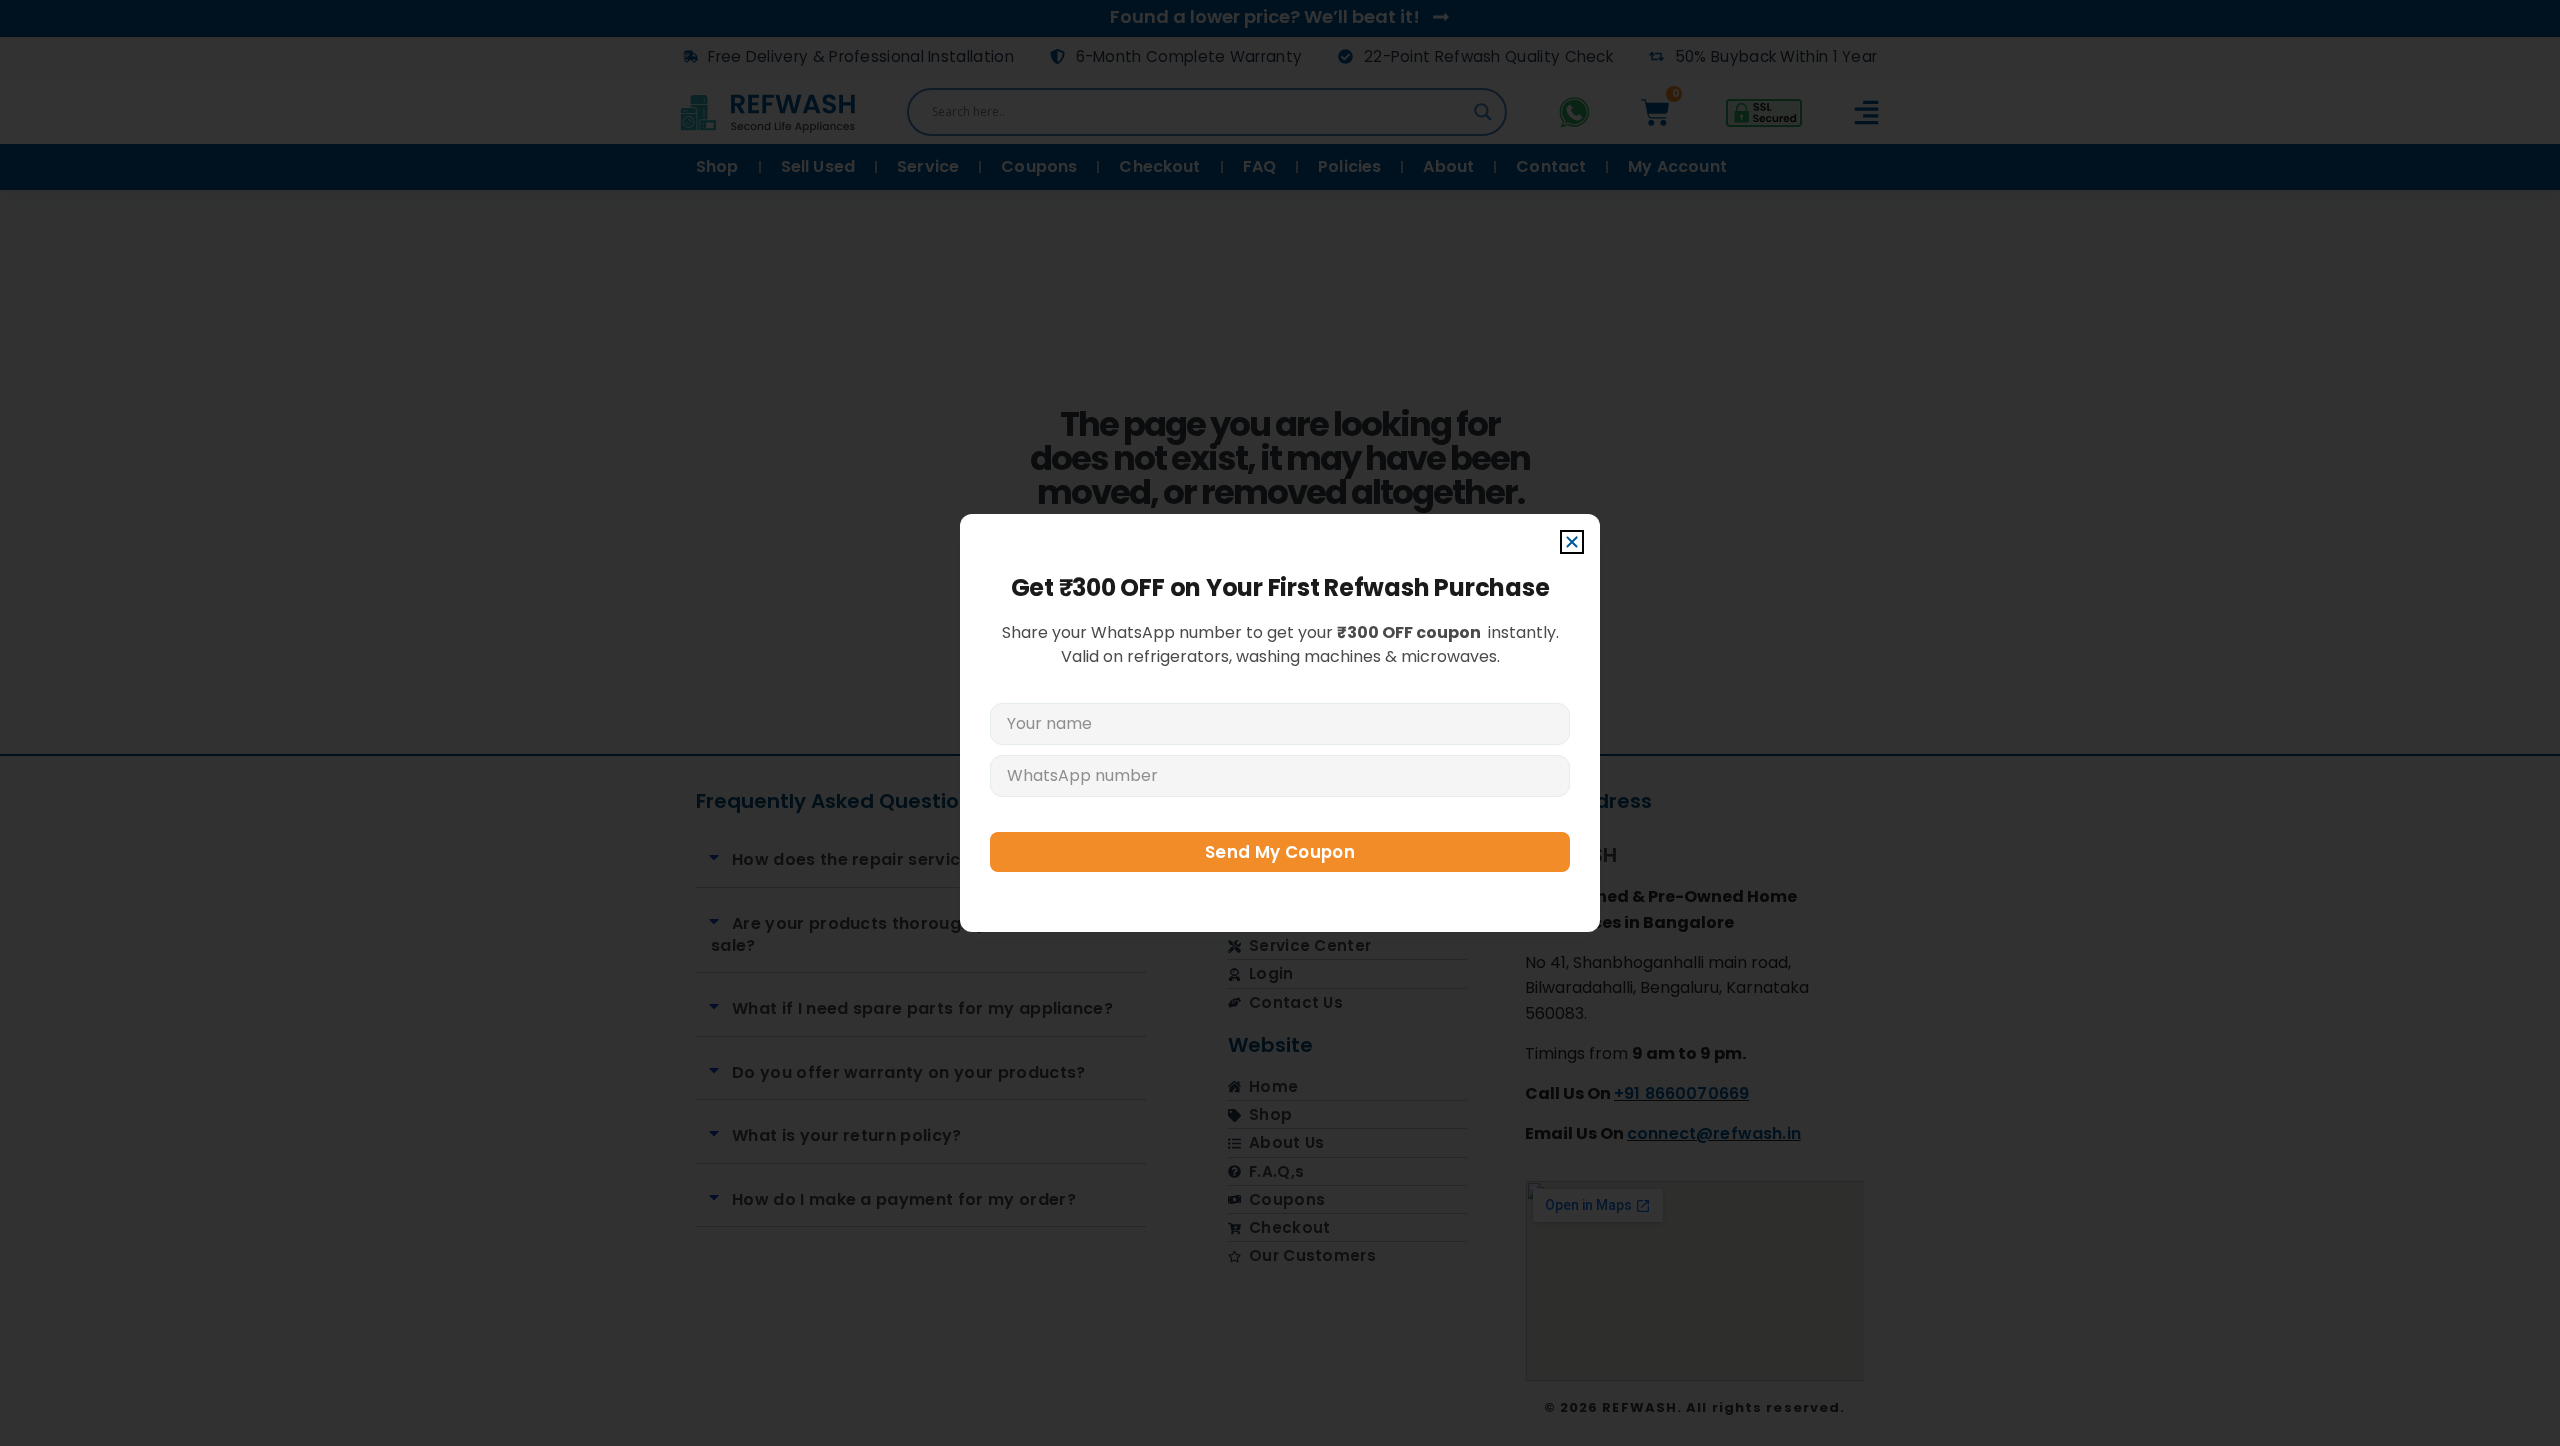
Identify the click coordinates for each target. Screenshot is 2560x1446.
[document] (1280, 723)
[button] (1572, 542)
